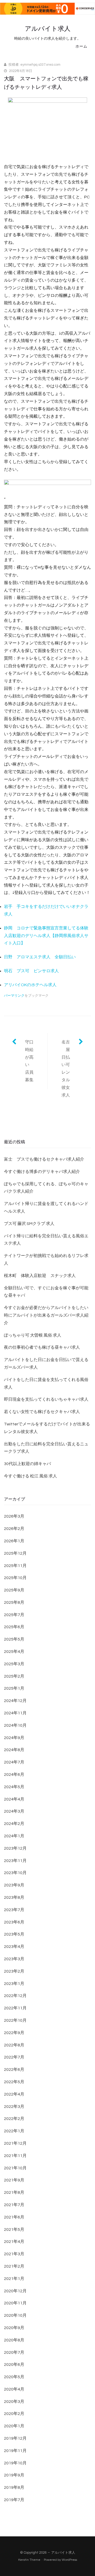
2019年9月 (14, 2475)
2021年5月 (14, 2230)
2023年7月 (14, 1910)
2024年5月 (14, 1787)
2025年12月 (15, 1553)
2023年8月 (14, 1897)
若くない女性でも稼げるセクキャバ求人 (42, 1412)
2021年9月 (14, 2180)
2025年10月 (15, 1578)
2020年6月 (14, 2365)
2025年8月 (14, 1602)
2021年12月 (15, 2143)
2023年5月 (14, 1934)
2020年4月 (14, 2389)
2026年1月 (14, 1541)
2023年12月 (15, 1848)
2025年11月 (15, 1566)
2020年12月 (15, 2291)
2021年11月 (15, 2156)
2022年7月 (14, 2057)
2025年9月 (14, 1590)
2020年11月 (15, 2303)
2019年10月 (15, 2463)
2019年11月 (15, 2451)
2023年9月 (14, 1885)
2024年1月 (14, 1836)
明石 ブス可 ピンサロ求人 (31, 971)
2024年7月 (14, 1762)
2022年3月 (14, 2107)
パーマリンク (14, 996)
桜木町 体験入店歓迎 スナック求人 (40, 1276)
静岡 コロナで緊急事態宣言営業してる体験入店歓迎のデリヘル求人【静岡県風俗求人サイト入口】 (46, 936)
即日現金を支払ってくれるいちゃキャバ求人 (46, 1399)
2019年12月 (15, 2438)
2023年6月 (14, 1922)
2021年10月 (15, 2168)
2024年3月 (14, 1811)
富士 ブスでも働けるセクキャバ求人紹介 (44, 1159)
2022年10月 (15, 2020)
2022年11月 (15, 2008)
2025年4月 (14, 1652)
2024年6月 (14, 1775)
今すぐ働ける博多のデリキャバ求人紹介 (42, 1172)
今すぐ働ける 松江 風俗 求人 (30, 1476)
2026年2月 (14, 1529)
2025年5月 (14, 1639)
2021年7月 (14, 2205)
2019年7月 (14, 2500)
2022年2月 (14, 2119)
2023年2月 (14, 1971)
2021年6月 (14, 2217)
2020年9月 (14, 2328)
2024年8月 (14, 1750)
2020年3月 (14, 2402)
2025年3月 (14, 1664)
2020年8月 (14, 2340)
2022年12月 (15, 1996)
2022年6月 (14, 2070)
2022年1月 (14, 2131)
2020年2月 (14, 2414)
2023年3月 (14, 1959)
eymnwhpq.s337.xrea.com (40, 65)
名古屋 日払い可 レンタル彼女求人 (68, 1069)
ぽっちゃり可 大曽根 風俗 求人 (33, 1335)
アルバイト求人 (48, 29)
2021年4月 (14, 2242)
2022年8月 (14, 2045)
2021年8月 (14, 2192)
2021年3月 (14, 2254)
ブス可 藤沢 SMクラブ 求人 (29, 1224)
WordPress (69, 2560)
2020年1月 (14, 2426)
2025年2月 (14, 1676)
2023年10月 (15, 1873)
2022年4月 (14, 2094)
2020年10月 (15, 2315)
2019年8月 (14, 2487)
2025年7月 (14, 1615)
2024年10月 (15, 1725)
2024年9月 (14, 1738)
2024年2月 (14, 1824)
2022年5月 (14, 2082)
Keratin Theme (29, 2560)
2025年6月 (14, 1627)
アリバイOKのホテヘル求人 (30, 985)
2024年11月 (15, 1713)
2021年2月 (14, 2266)
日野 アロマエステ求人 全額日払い (40, 957)
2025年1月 (14, 1688)
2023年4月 (14, 1947)
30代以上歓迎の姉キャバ (27, 1464)
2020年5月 (14, 2377)
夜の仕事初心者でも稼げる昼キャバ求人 (42, 1347)
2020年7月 (14, 2352)
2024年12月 (15, 1701)
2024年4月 (14, 1799)
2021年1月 (14, 2279)
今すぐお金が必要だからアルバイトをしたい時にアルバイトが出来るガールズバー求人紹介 (46, 1315)
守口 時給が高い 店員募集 (31, 1061)
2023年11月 (15, 1861)
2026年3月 (14, 1516)
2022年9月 (14, 2033)
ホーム (81, 46)
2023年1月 (14, 1984)
